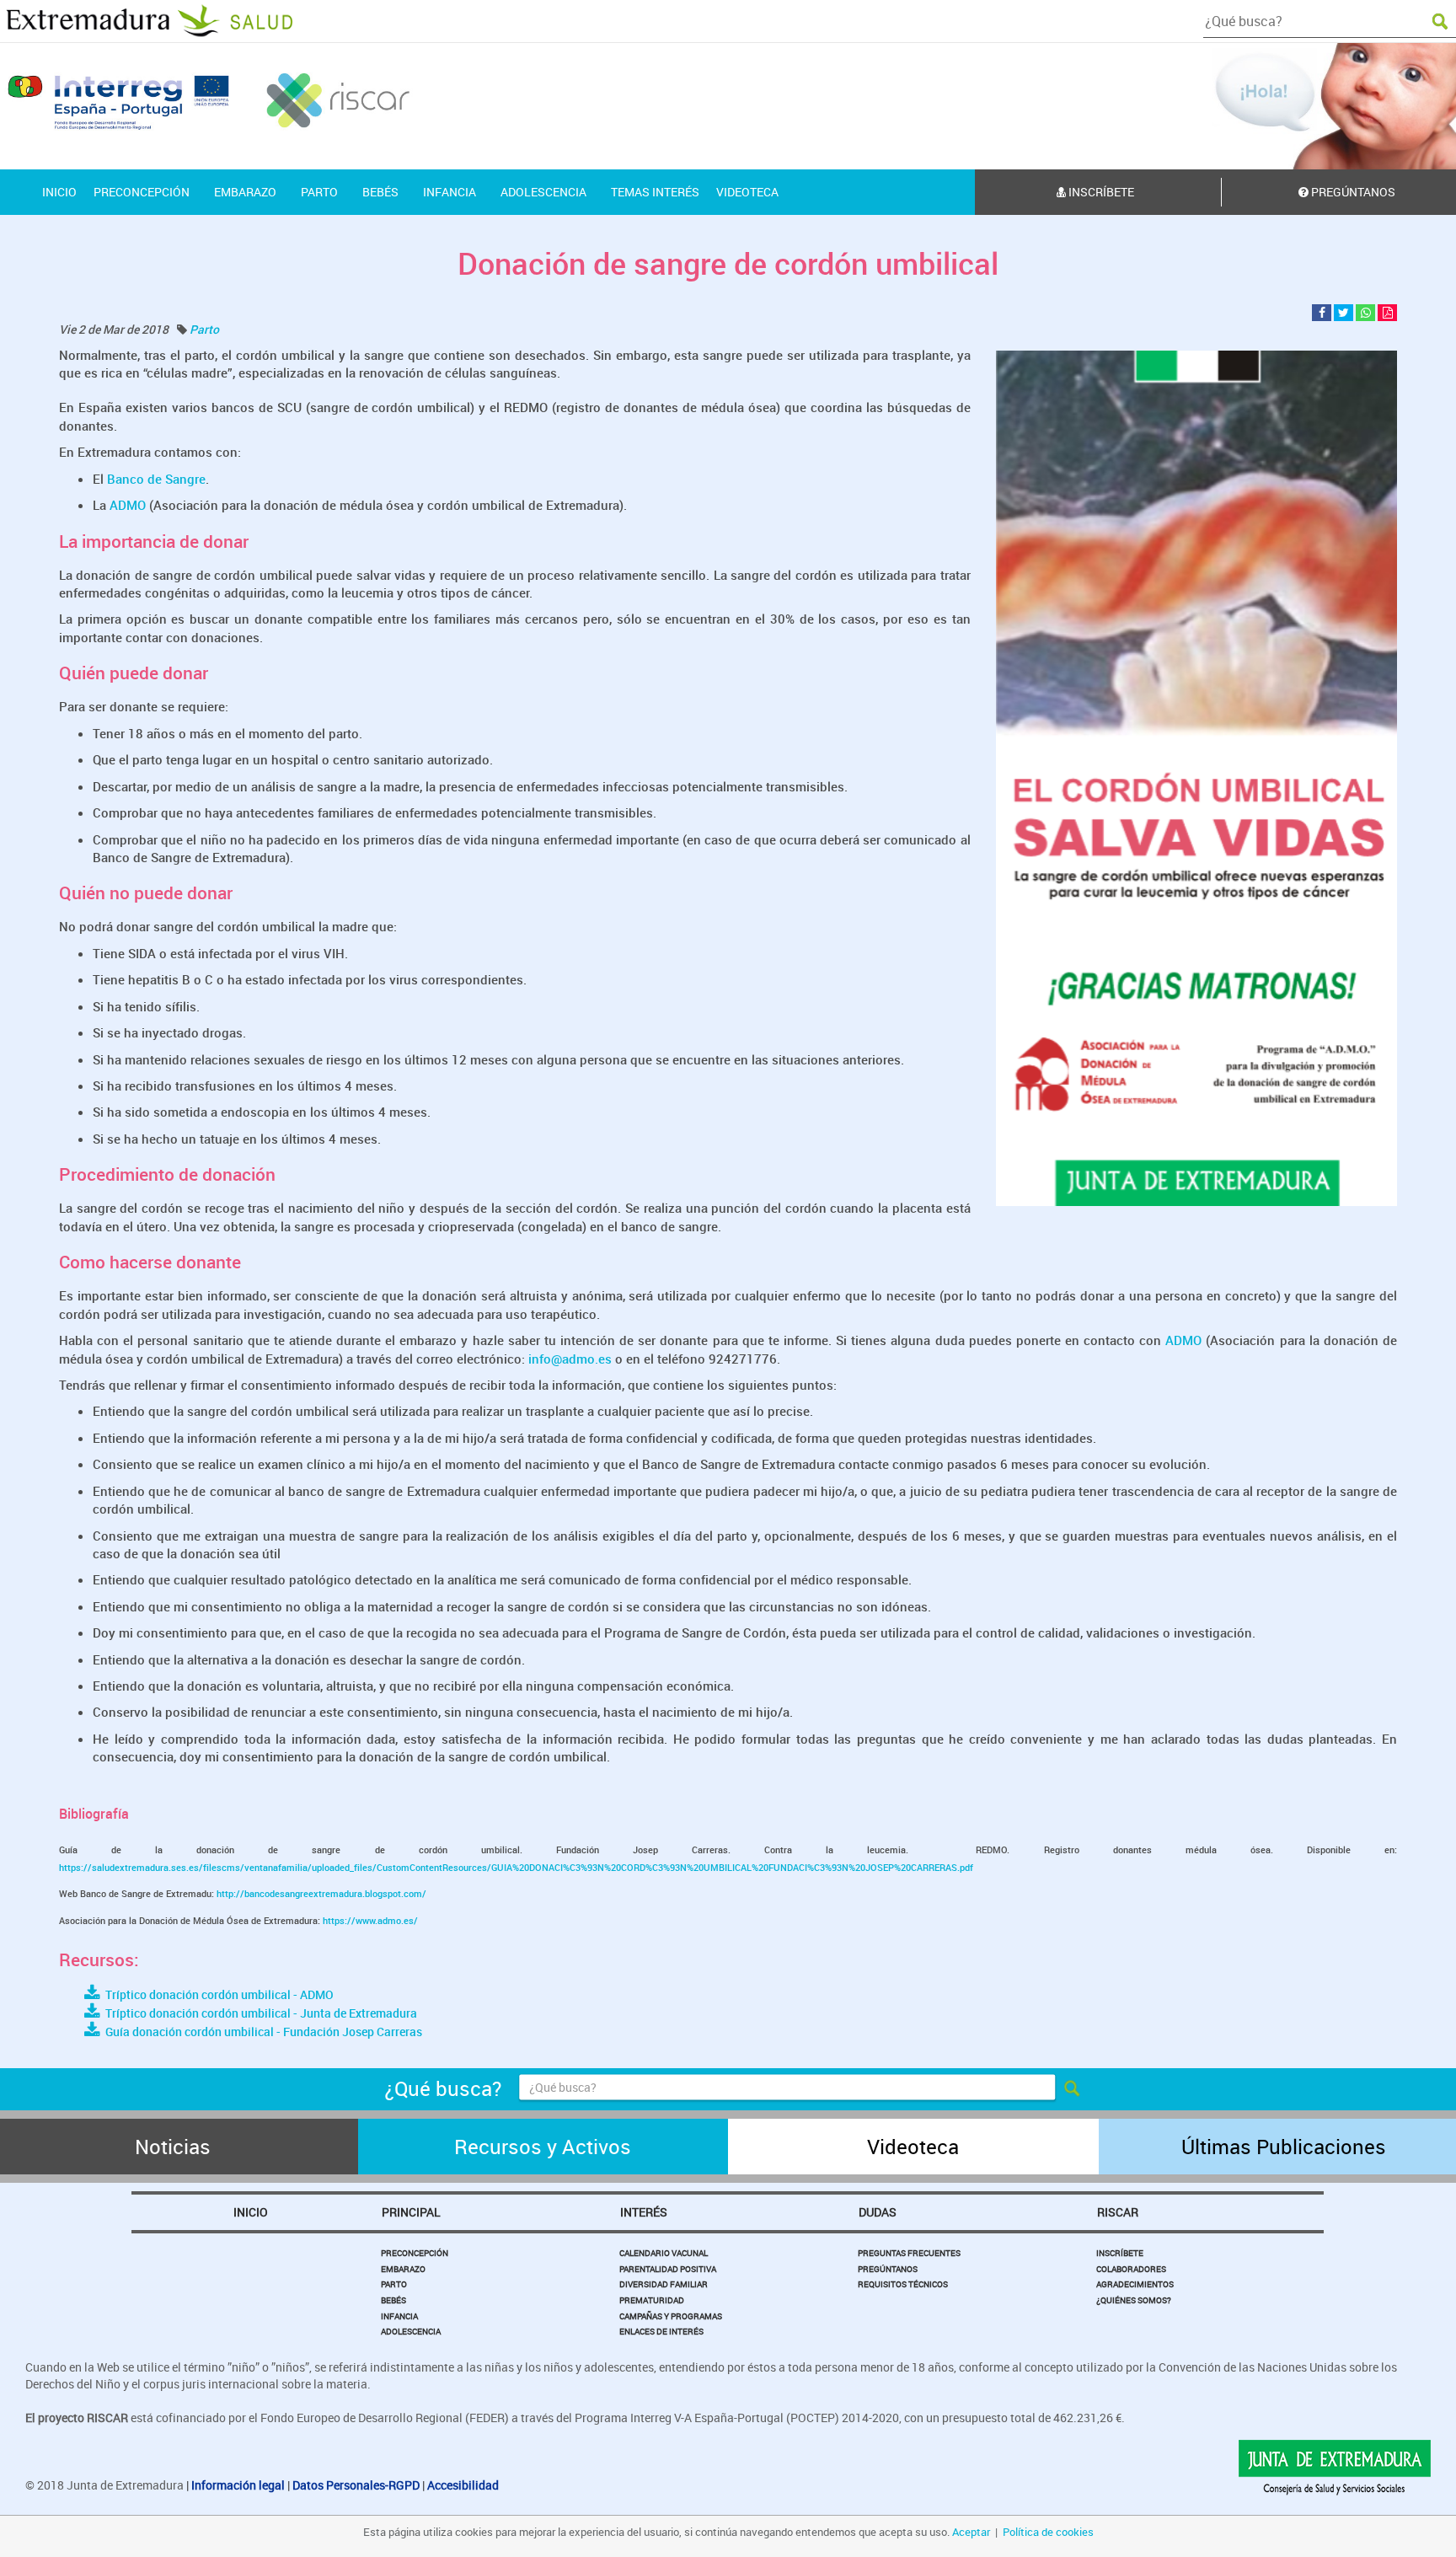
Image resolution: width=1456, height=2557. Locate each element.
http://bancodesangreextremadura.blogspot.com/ (321, 1893)
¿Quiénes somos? (1134, 2300)
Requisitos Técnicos (903, 2284)
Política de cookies (1048, 2532)
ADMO (128, 505)
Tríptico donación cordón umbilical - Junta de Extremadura (259, 2013)
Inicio (251, 2212)
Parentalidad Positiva (668, 2269)
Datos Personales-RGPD (356, 2485)
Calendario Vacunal (664, 2253)
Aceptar (971, 2532)
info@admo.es (570, 1359)
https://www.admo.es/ (370, 1920)
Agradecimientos (1135, 2284)
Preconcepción (415, 2253)
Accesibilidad (463, 2485)
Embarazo (403, 2269)
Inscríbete (1100, 192)
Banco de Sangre (155, 479)
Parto (204, 329)
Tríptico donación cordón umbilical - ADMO (217, 1994)
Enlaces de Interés (661, 2331)
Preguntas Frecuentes (909, 2253)
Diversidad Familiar (664, 2284)
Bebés (393, 2300)
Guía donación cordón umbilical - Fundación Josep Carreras (261, 2032)
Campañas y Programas (671, 2316)
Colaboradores (1131, 2269)
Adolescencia (411, 2331)
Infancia (399, 2316)
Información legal (238, 2485)
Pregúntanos (888, 2269)
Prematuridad (652, 2300)
